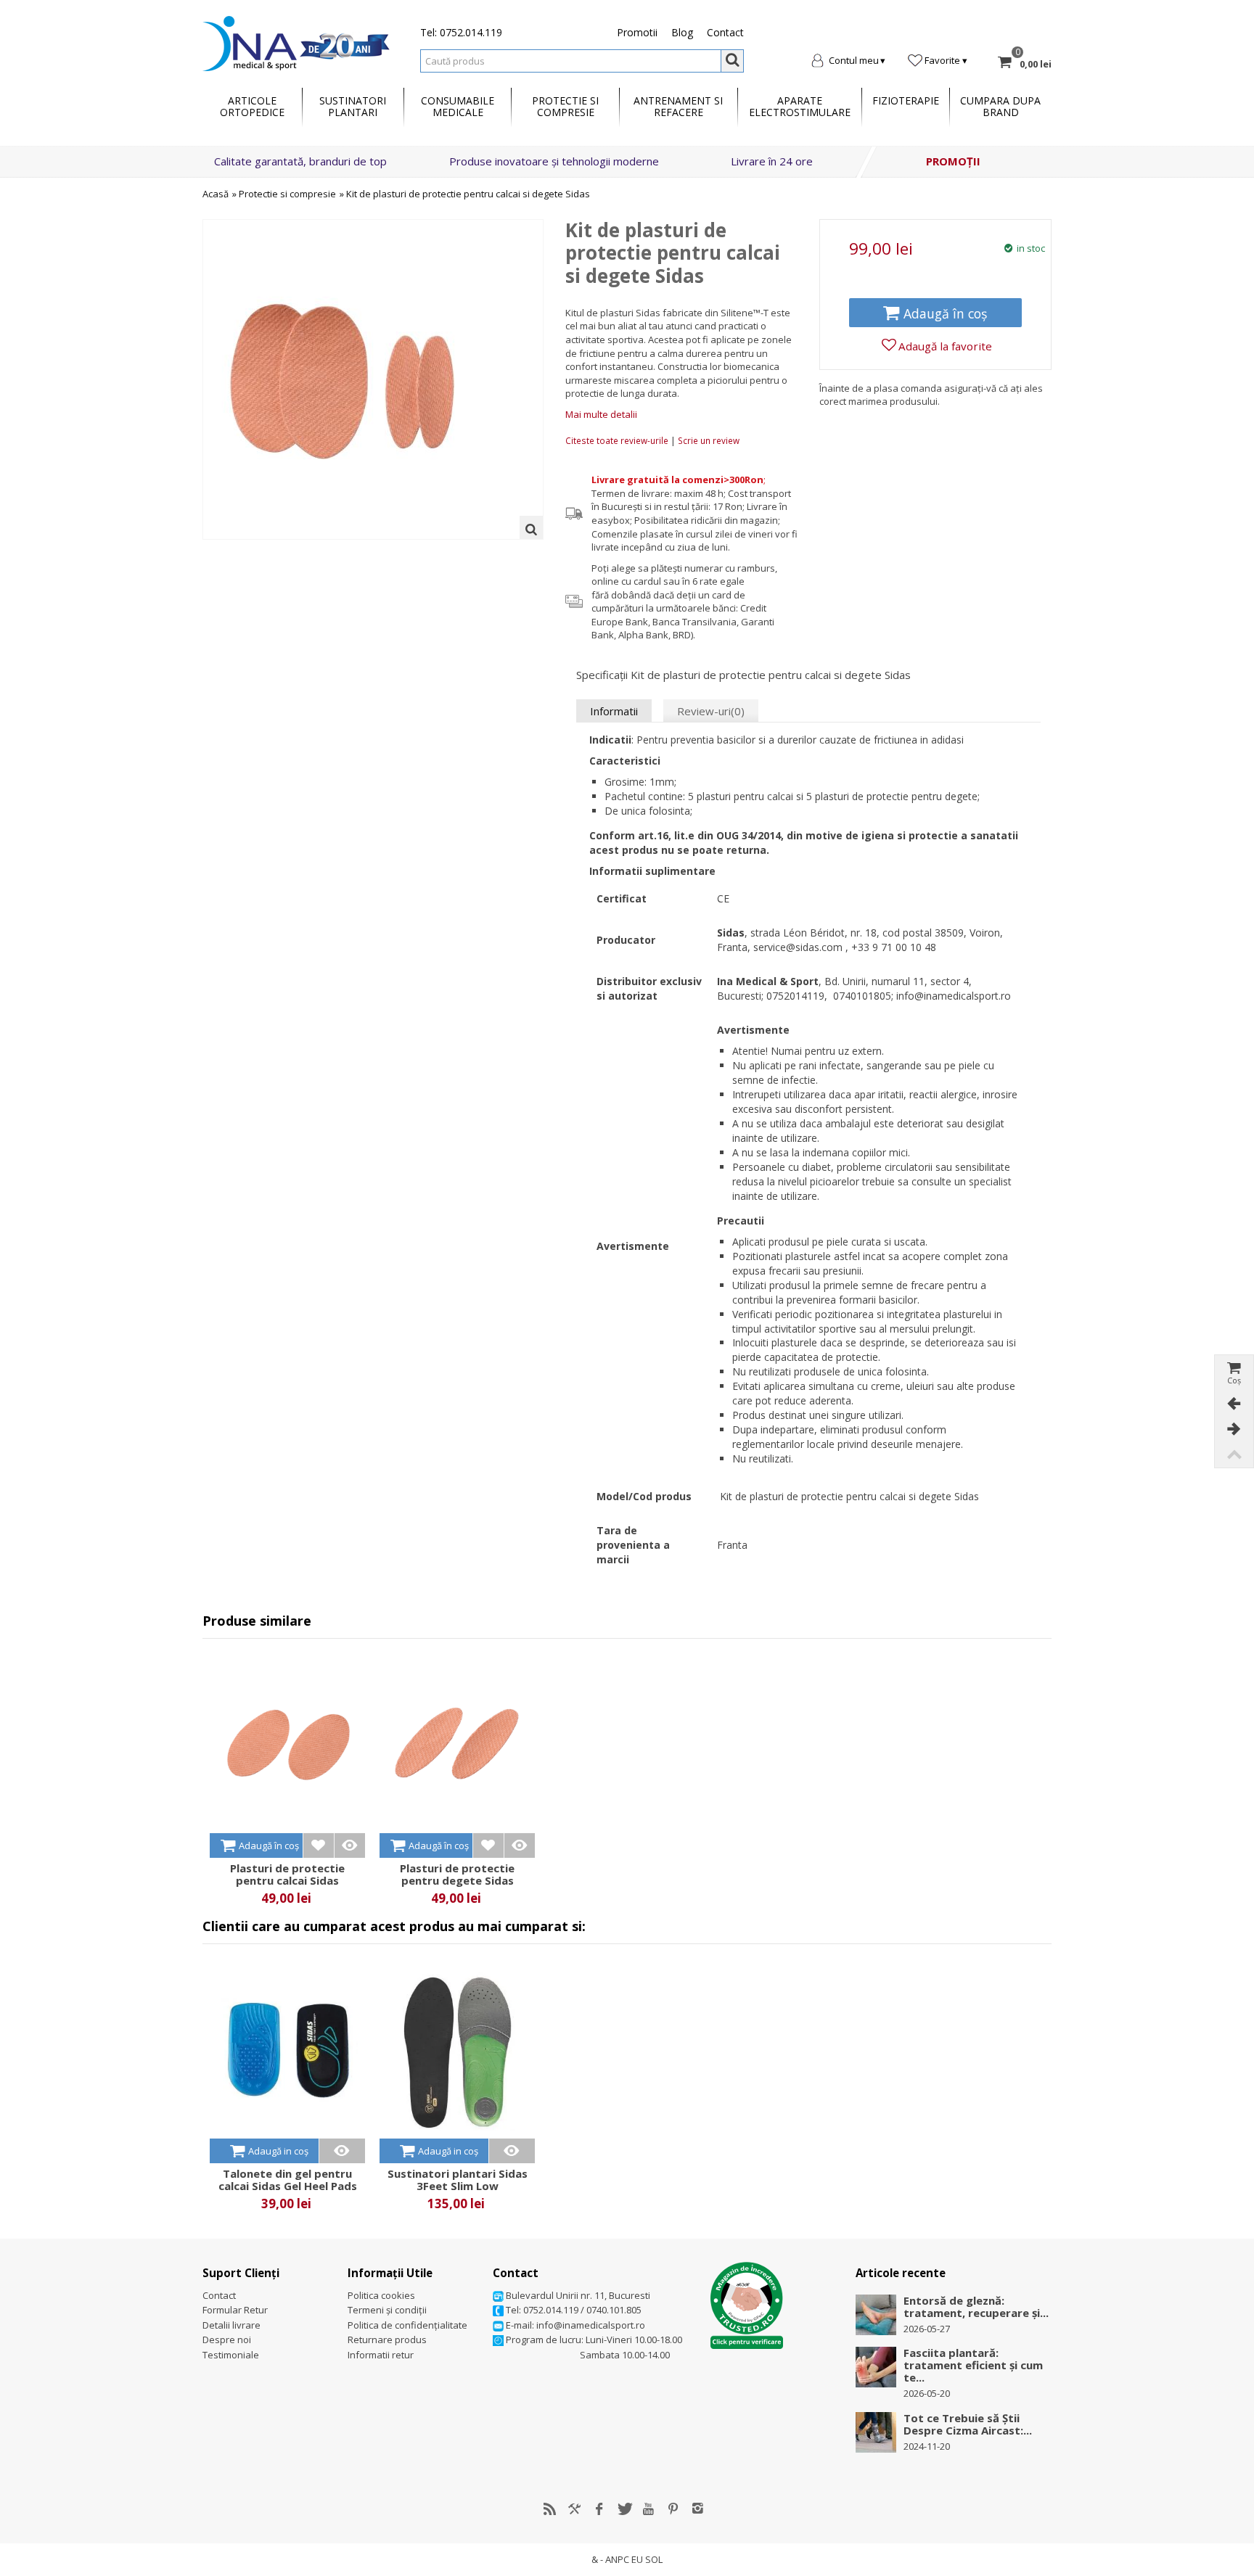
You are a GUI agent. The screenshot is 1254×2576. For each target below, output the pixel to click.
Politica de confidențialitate (407, 2325)
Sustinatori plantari (353, 106)
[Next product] (1234, 1429)
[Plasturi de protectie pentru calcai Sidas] (287, 1745)
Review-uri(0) (711, 711)
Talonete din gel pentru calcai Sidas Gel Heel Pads (288, 2180)
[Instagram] (698, 2509)
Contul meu (854, 60)
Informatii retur (381, 2355)
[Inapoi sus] (1234, 1455)
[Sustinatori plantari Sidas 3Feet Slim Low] (457, 2050)
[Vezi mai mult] (349, 1845)
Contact (725, 32)
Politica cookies (381, 2295)
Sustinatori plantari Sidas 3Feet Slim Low (458, 2180)
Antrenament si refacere (678, 106)
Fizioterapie (906, 100)
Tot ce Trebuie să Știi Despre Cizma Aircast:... (968, 2424)
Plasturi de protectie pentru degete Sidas (457, 1875)
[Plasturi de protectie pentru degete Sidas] (457, 1745)
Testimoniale (231, 2355)
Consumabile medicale (458, 106)
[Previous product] (1234, 1404)
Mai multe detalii (601, 414)
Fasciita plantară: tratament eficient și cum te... (973, 2365)
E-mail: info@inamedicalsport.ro (574, 2325)
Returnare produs (387, 2340)
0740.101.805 (614, 2310)
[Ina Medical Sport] (296, 42)
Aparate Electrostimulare (800, 106)
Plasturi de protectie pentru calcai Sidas (287, 1875)
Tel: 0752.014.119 (461, 32)
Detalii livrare (231, 2325)
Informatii (614, 711)
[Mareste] (531, 527)
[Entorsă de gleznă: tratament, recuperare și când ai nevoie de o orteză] (876, 2313)
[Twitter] (624, 2509)
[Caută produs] (732, 61)
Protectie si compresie (565, 106)
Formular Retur (235, 2310)
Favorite (942, 60)
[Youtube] (649, 2509)
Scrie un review (709, 440)
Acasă (216, 194)
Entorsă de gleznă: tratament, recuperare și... (976, 2307)
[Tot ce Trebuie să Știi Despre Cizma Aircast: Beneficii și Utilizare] (876, 2431)
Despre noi (227, 2340)
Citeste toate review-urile (618, 440)
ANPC (617, 2559)
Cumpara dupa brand (1000, 106)
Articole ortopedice (252, 106)
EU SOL (647, 2559)
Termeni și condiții (387, 2310)
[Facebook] (599, 2509)
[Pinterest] (673, 2509)
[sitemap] (550, 2509)
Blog (682, 32)
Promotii (637, 32)
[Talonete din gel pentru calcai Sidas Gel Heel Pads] (287, 2050)
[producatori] (575, 2509)
